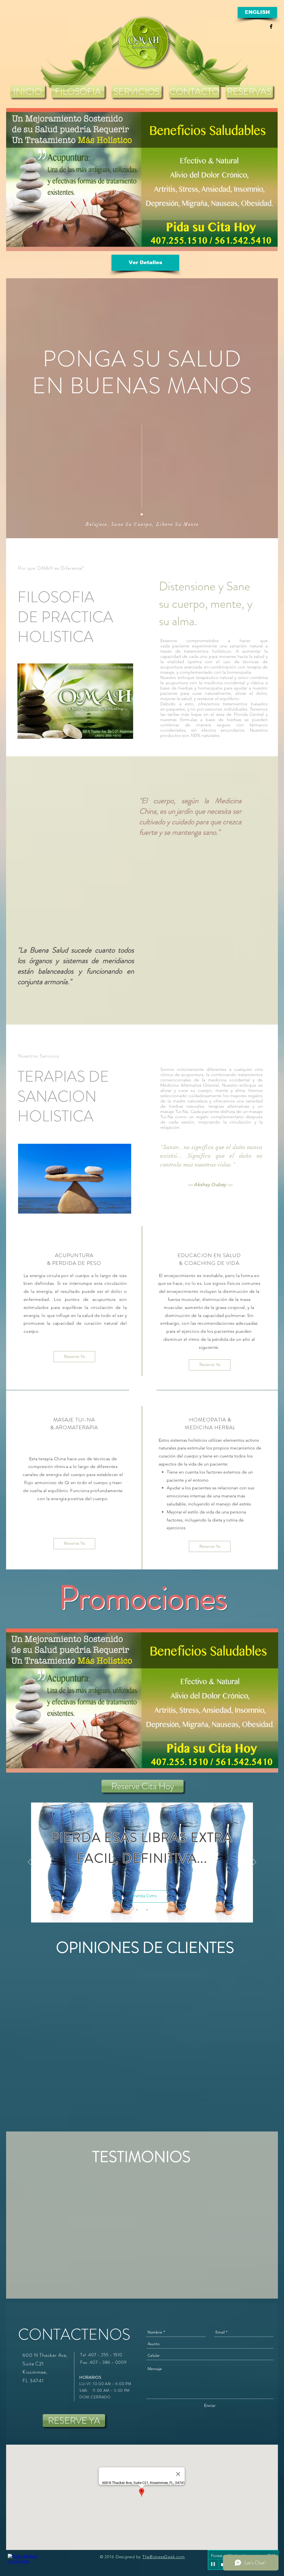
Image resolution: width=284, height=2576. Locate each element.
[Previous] (30, 1862)
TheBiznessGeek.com (164, 2557)
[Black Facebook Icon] (271, 26)
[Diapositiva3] (147, 1910)
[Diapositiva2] (142, 1910)
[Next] (254, 1862)
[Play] (213, 2564)
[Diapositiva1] (137, 1910)
